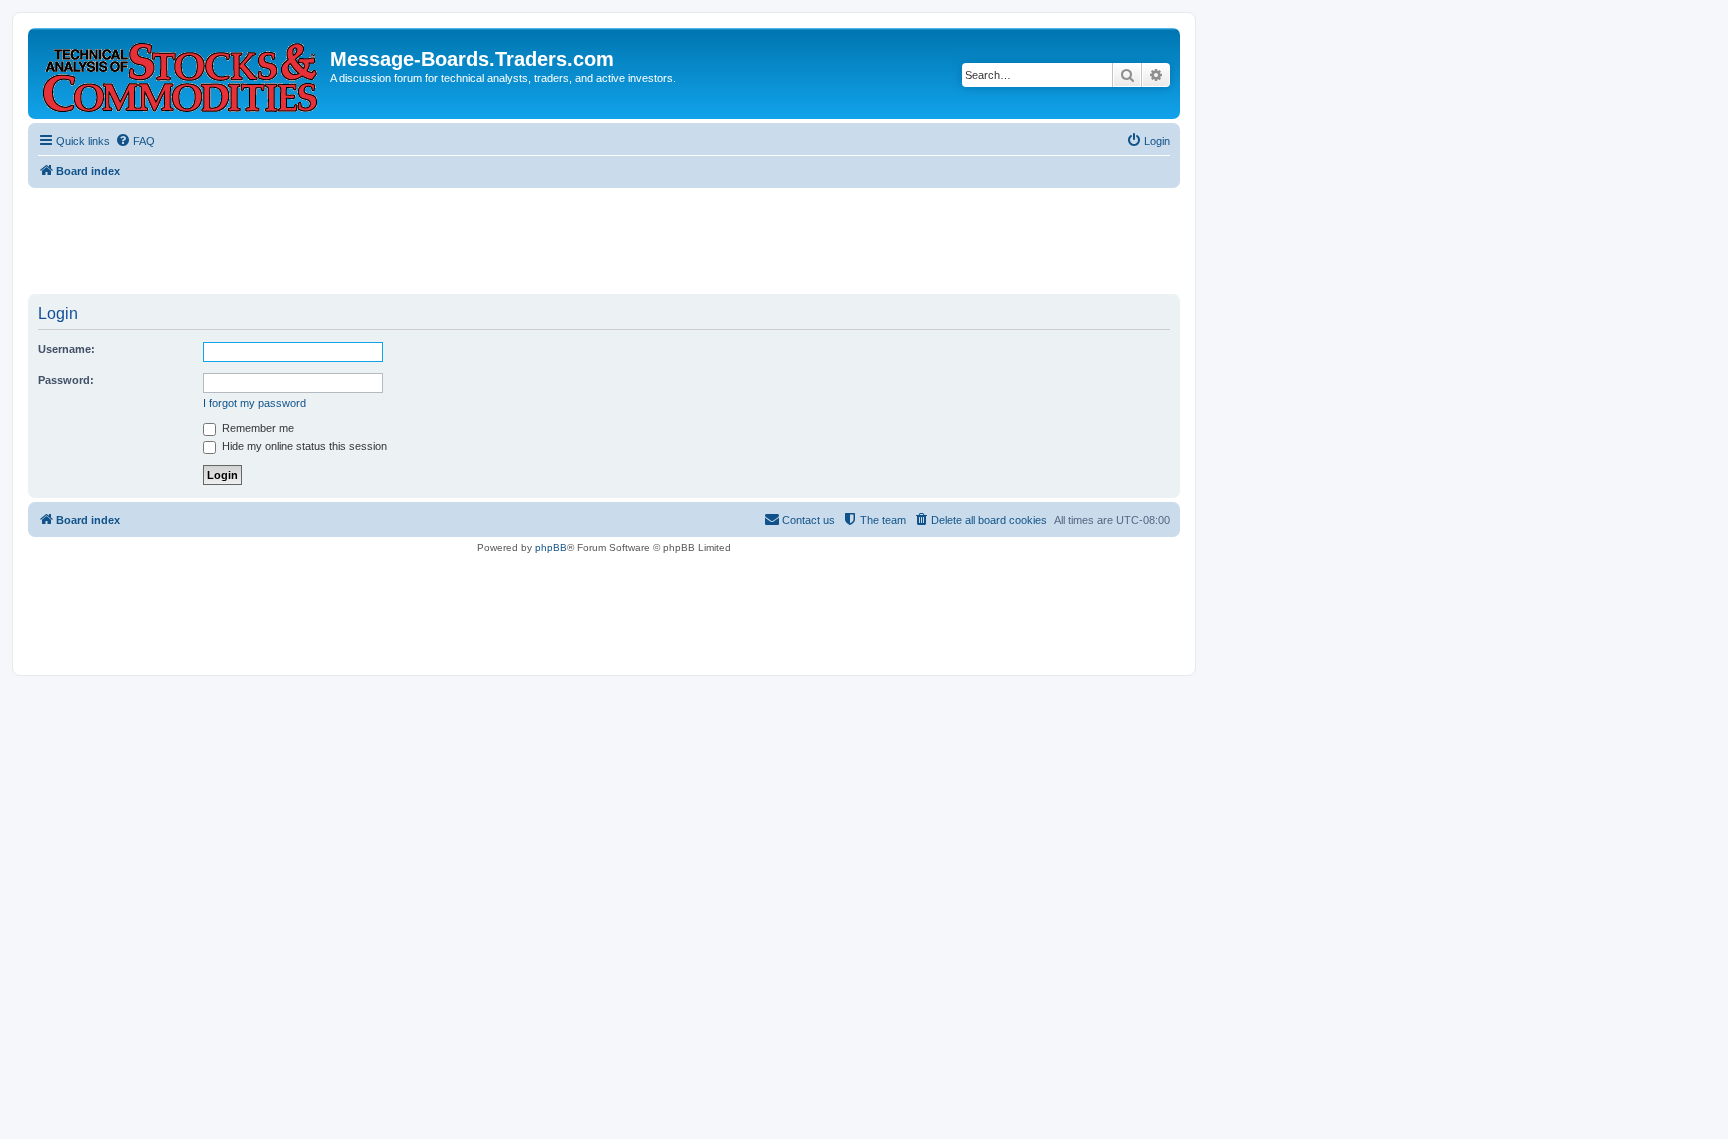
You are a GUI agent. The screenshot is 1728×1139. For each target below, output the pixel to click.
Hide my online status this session (303, 446)
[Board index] (181, 73)
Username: (66, 349)
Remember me (256, 428)
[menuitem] (135, 141)
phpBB (551, 547)
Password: (66, 380)
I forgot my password (254, 403)
